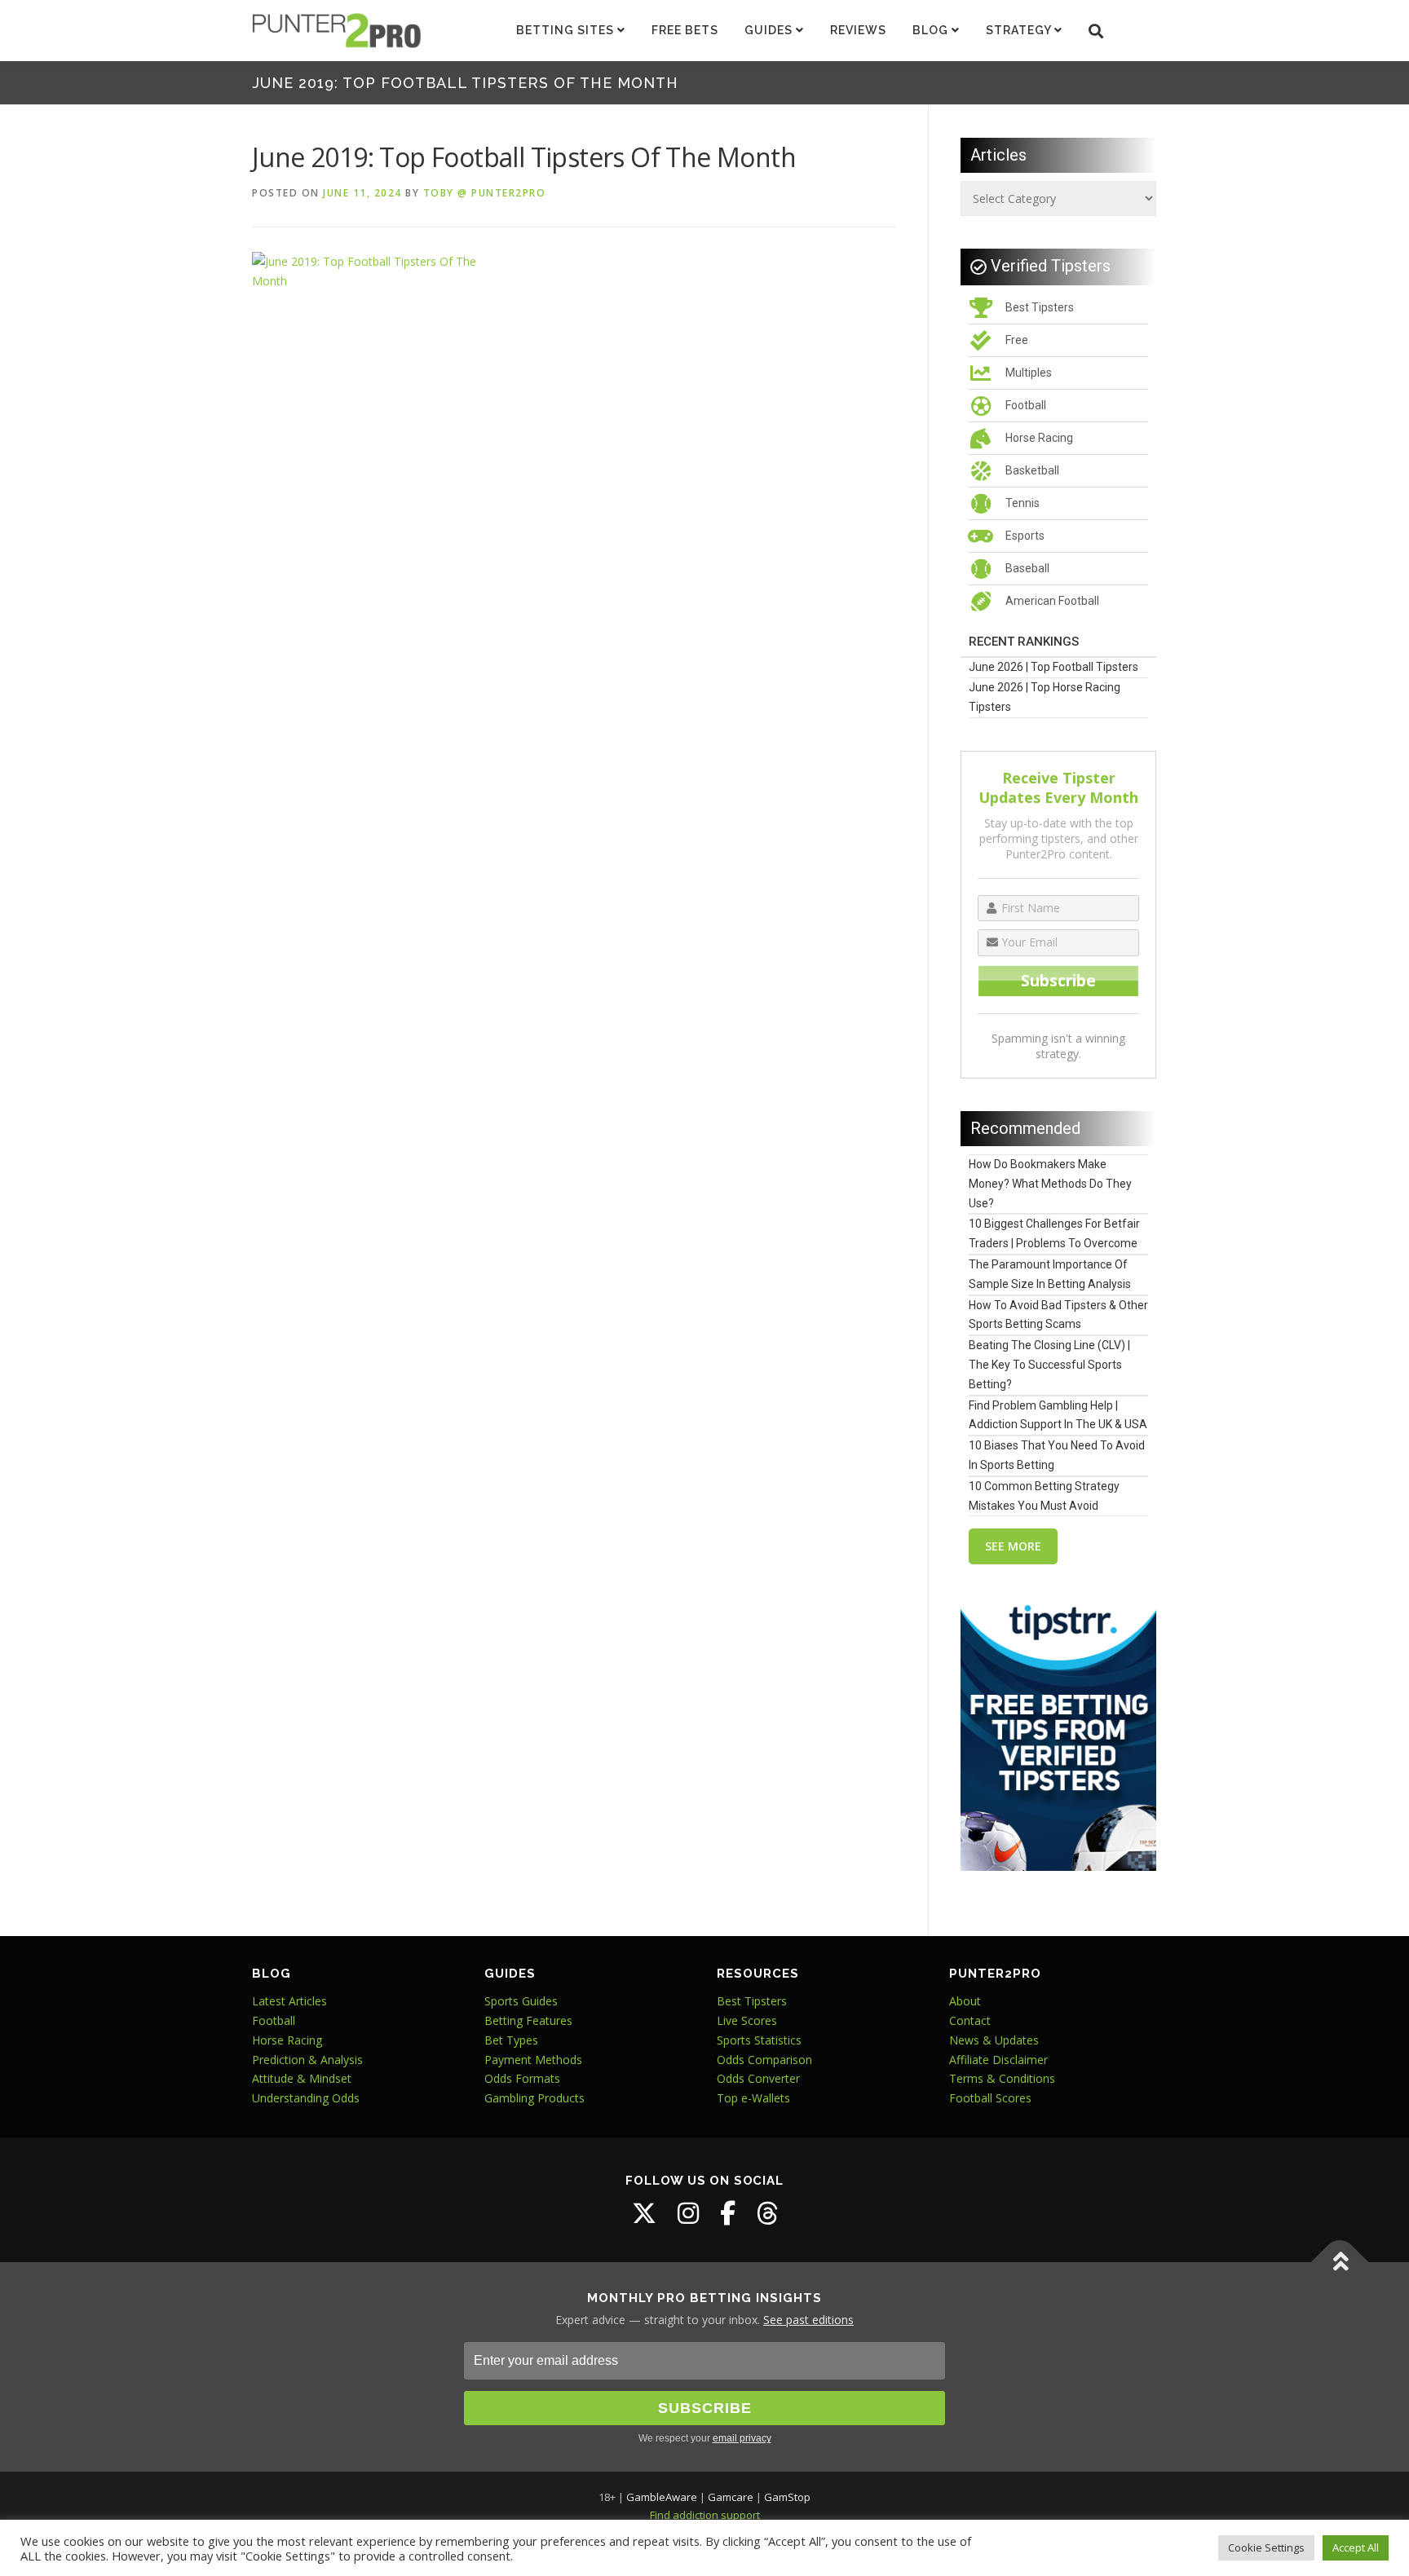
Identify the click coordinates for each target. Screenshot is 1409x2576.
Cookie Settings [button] (1266, 2547)
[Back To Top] (1340, 2262)
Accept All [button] (1356, 2547)
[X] (644, 2213)
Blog (932, 30)
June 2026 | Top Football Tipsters (1053, 667)
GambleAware (662, 2497)
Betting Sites (567, 30)
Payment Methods (533, 2060)
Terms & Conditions (1002, 2078)
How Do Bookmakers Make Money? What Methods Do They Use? (1050, 1184)
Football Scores (990, 2098)
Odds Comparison (764, 2060)
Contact (970, 2020)
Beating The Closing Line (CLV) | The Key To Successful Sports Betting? (1049, 1365)
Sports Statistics (759, 2040)
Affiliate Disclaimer (998, 2060)
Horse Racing (287, 2040)
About (965, 2001)
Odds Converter (758, 2078)
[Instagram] (688, 2213)
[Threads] (767, 2213)
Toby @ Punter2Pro (485, 193)
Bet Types (511, 2040)
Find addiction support (705, 2515)
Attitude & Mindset (302, 2078)
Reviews (858, 30)
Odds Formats (522, 2078)
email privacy (742, 2438)
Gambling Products (534, 2098)
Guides (770, 30)
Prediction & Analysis (307, 2060)
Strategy (1020, 30)
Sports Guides (521, 2001)
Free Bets (685, 30)
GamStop (787, 2497)
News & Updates (994, 2040)
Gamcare (731, 2497)
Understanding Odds (306, 2098)
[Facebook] (728, 2213)
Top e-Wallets (753, 2098)
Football (274, 2020)
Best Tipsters (752, 2001)
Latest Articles (289, 2001)
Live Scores (747, 2020)
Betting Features (528, 2020)
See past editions (808, 2320)
